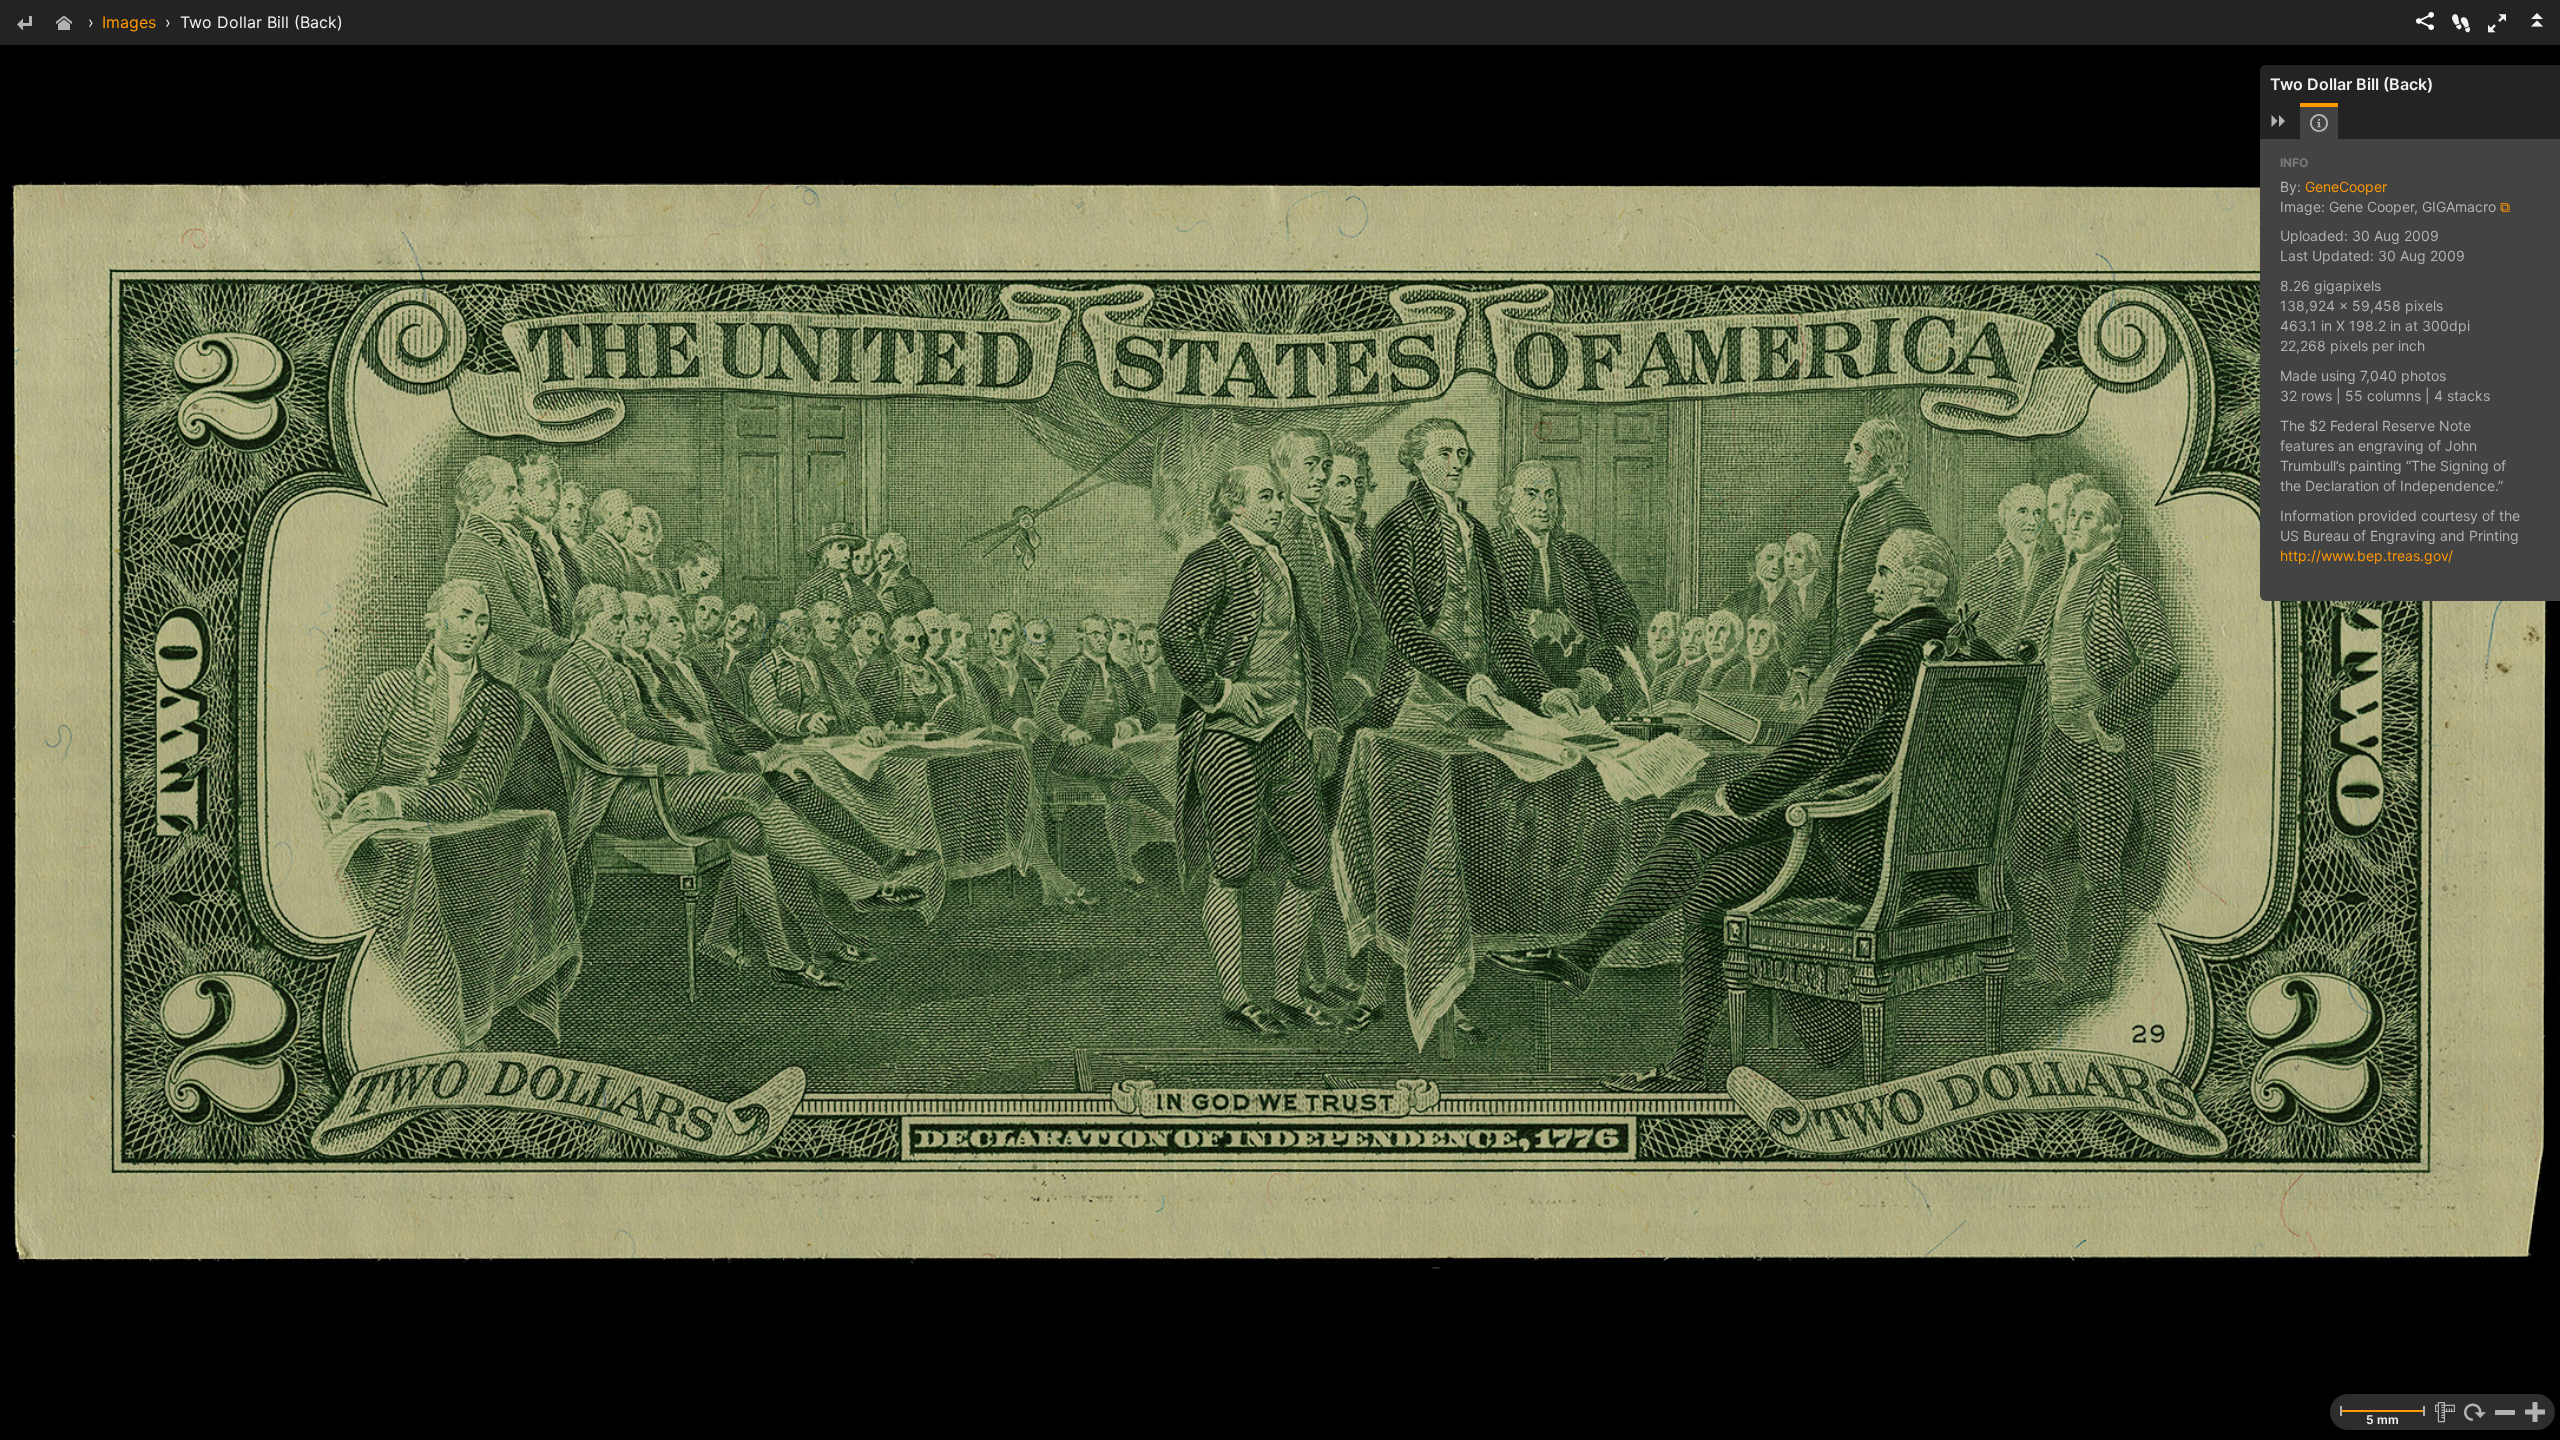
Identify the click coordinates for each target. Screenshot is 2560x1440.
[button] (2497, 23)
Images (129, 22)
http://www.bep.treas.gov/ (2366, 555)
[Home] (64, 24)
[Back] (24, 24)
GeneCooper (2346, 186)
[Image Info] (2319, 123)
